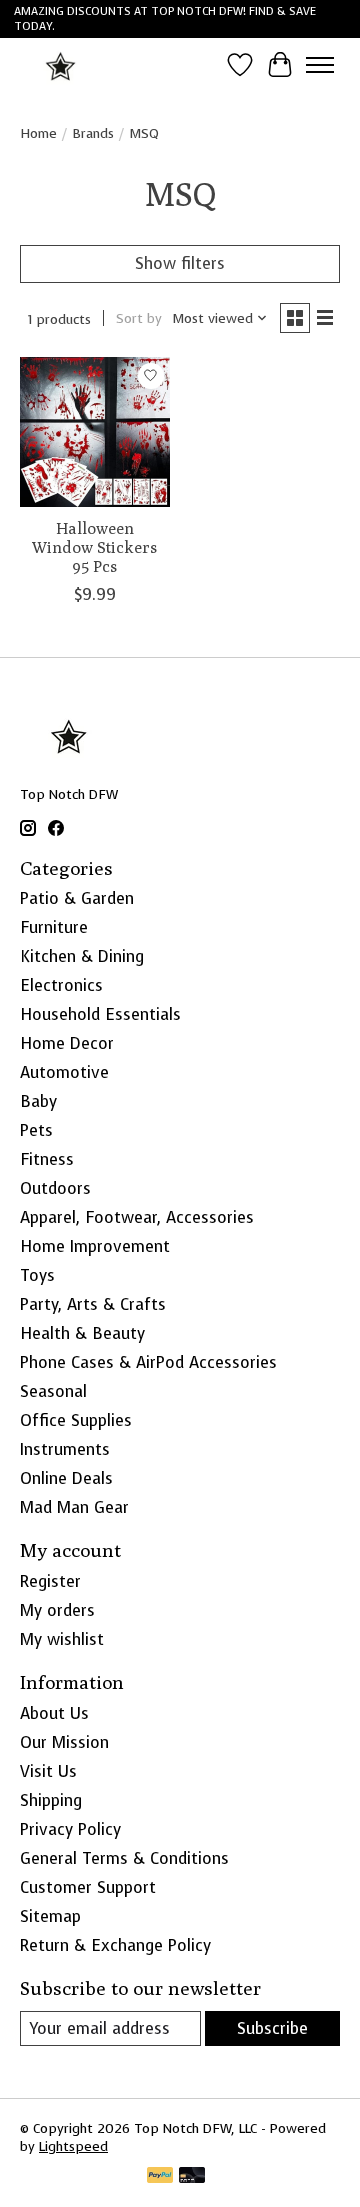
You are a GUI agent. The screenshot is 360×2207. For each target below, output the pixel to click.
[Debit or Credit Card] (192, 2177)
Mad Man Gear (74, 1507)
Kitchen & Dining (82, 956)
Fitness (47, 1159)
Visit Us (48, 1771)
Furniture (54, 927)
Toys (37, 1275)
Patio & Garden (77, 898)
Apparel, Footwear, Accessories (137, 1217)
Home (38, 133)
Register (50, 1581)
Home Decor (67, 1043)
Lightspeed (73, 2146)
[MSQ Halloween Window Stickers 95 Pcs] (95, 432)
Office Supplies (76, 1420)
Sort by (139, 318)
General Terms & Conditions (124, 1858)
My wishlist (62, 1639)
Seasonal (53, 1391)
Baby (38, 1101)
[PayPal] (160, 2177)
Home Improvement (95, 1246)
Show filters (180, 263)
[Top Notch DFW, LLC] (61, 64)
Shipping (51, 1800)
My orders (57, 1610)
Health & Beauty (82, 1333)
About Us (54, 1713)
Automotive (64, 1072)
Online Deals (66, 1478)
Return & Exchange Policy (115, 1945)
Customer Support (88, 1887)
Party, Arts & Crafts (93, 1304)
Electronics (61, 985)
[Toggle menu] (320, 65)
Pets (36, 1130)
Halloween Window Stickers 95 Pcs (94, 547)
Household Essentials (100, 1014)
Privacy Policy (70, 1829)
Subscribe (272, 2028)
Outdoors (55, 1188)
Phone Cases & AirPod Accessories (148, 1362)
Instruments (65, 1449)
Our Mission (64, 1742)
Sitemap (50, 1916)
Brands (93, 133)
